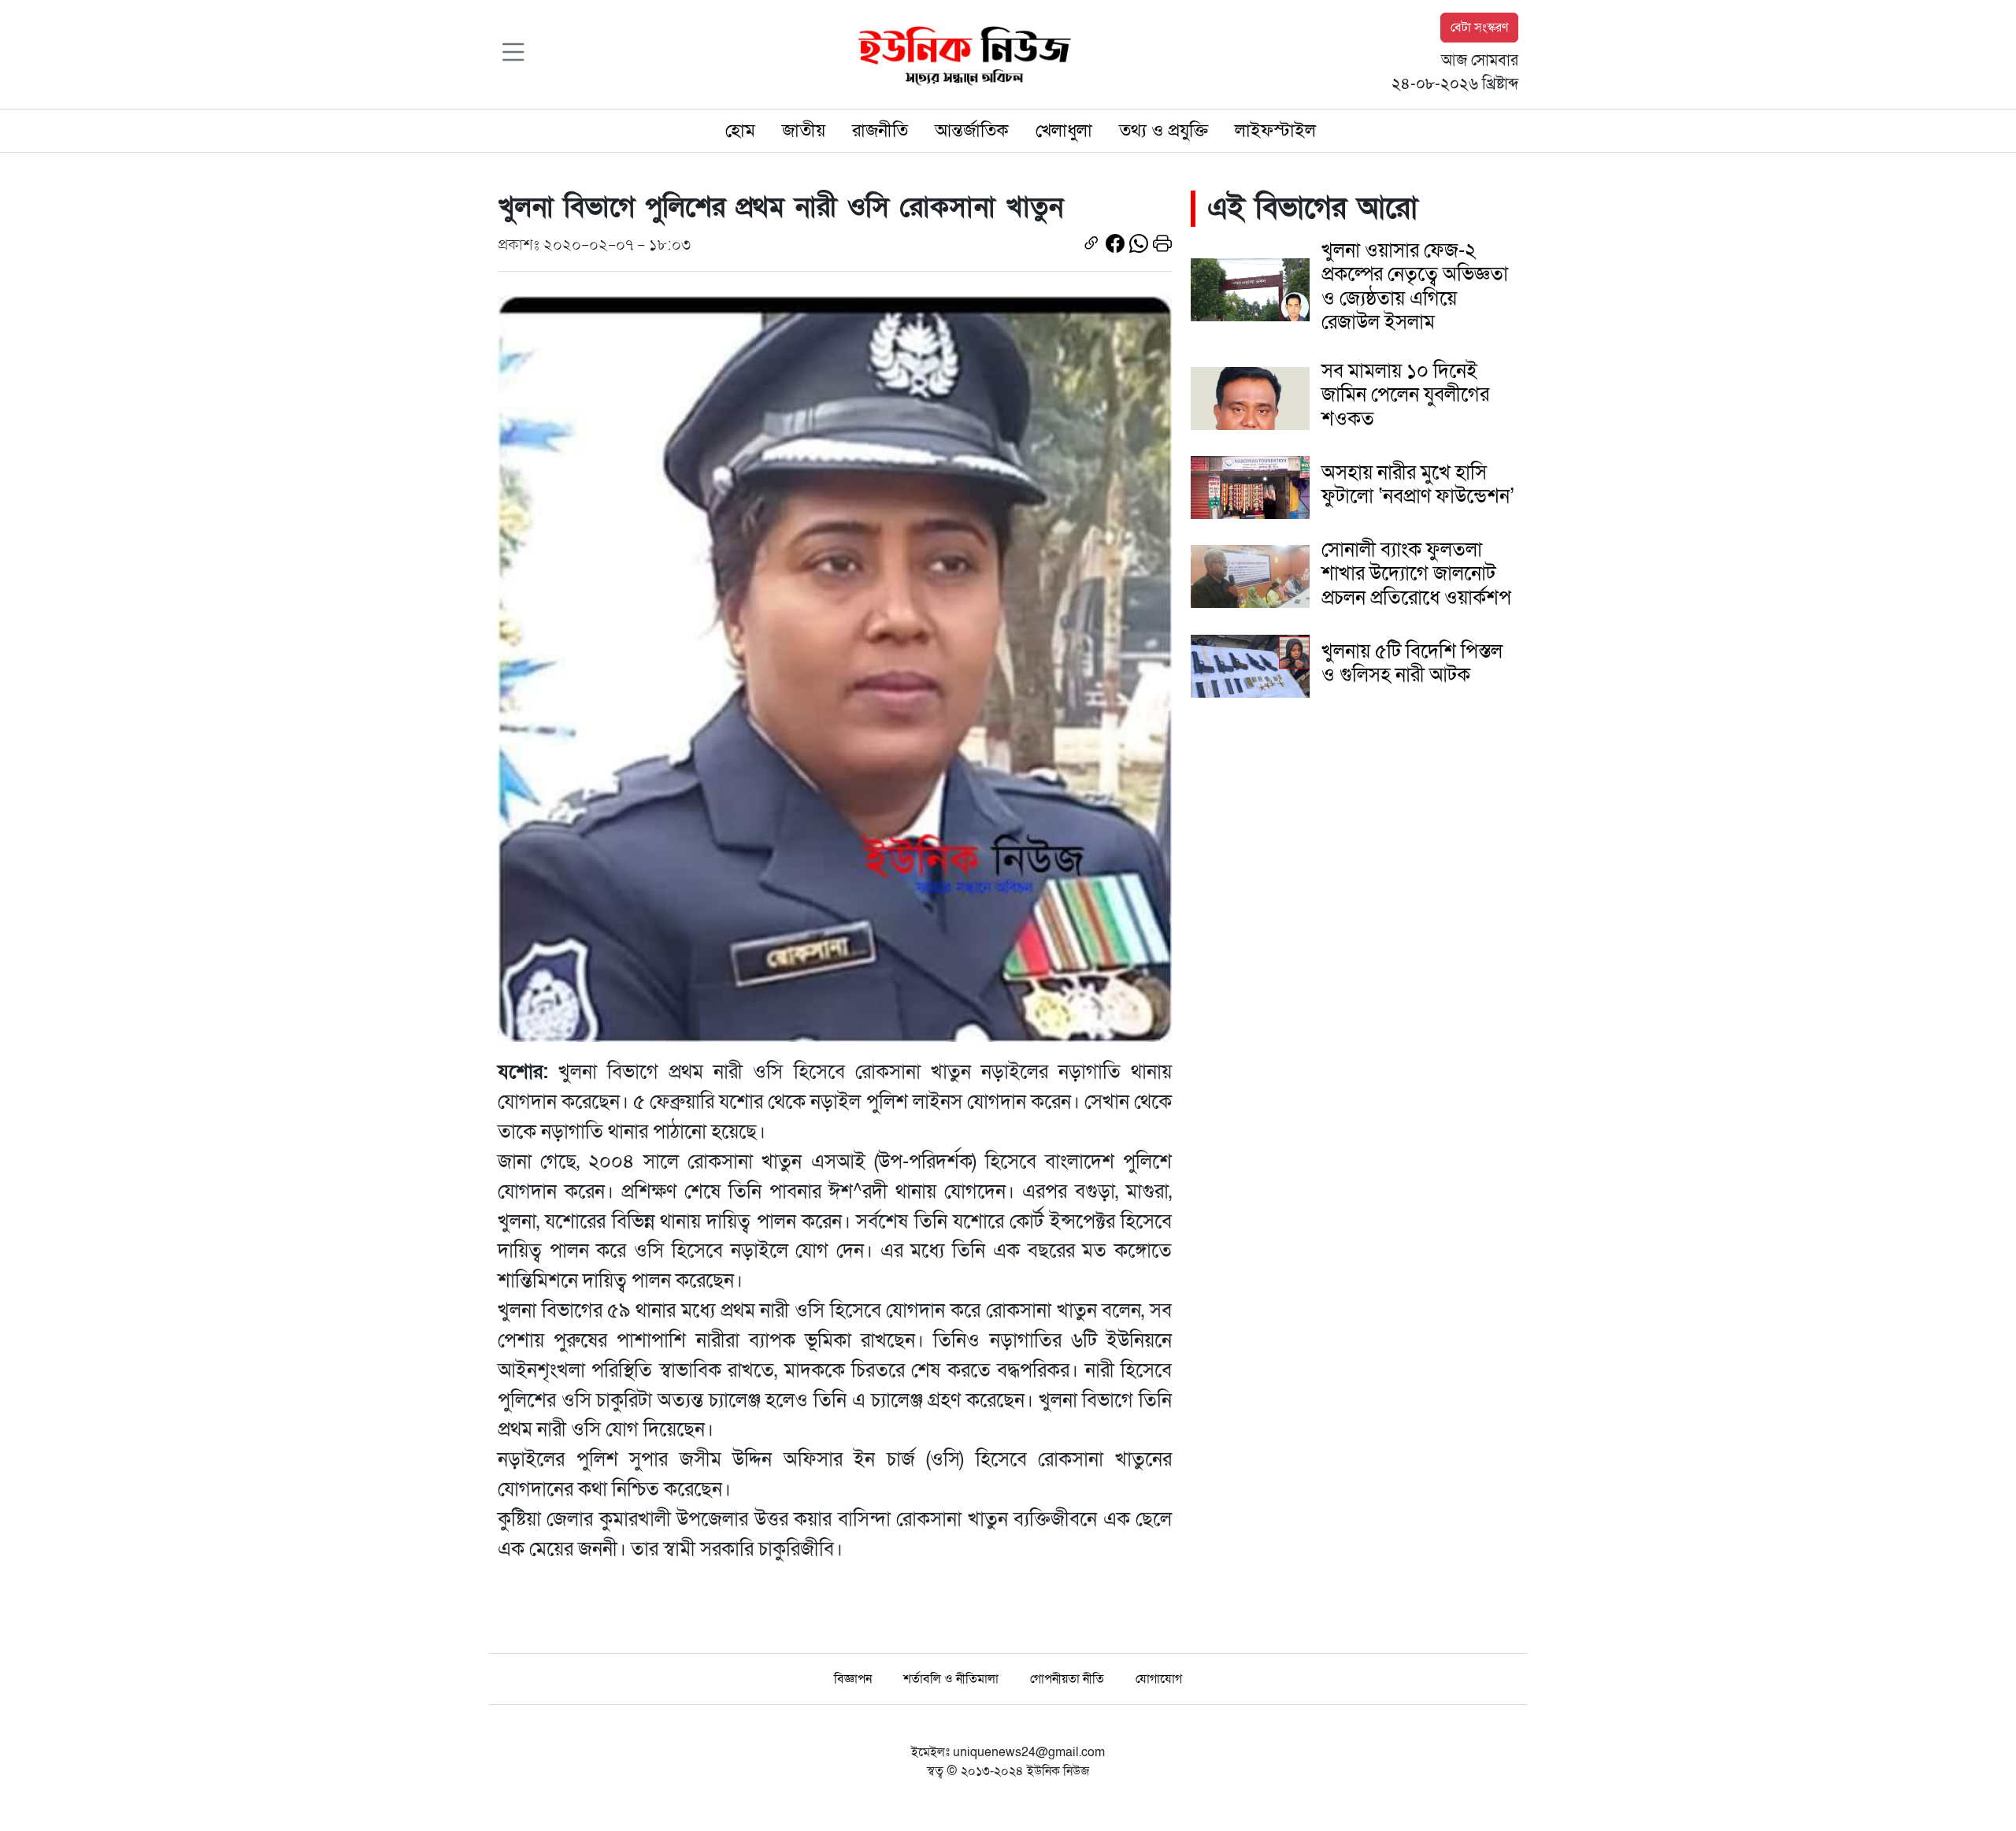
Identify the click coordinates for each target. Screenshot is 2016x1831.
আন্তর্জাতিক (972, 131)
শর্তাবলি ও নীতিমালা (951, 1679)
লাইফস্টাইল (1275, 131)
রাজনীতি (880, 131)
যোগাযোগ (1159, 1679)
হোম (740, 131)
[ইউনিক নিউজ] (961, 54)
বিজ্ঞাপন (853, 1679)
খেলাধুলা (1064, 131)
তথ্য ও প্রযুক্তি (1164, 131)
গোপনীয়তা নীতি (1067, 1679)
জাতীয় (804, 131)
